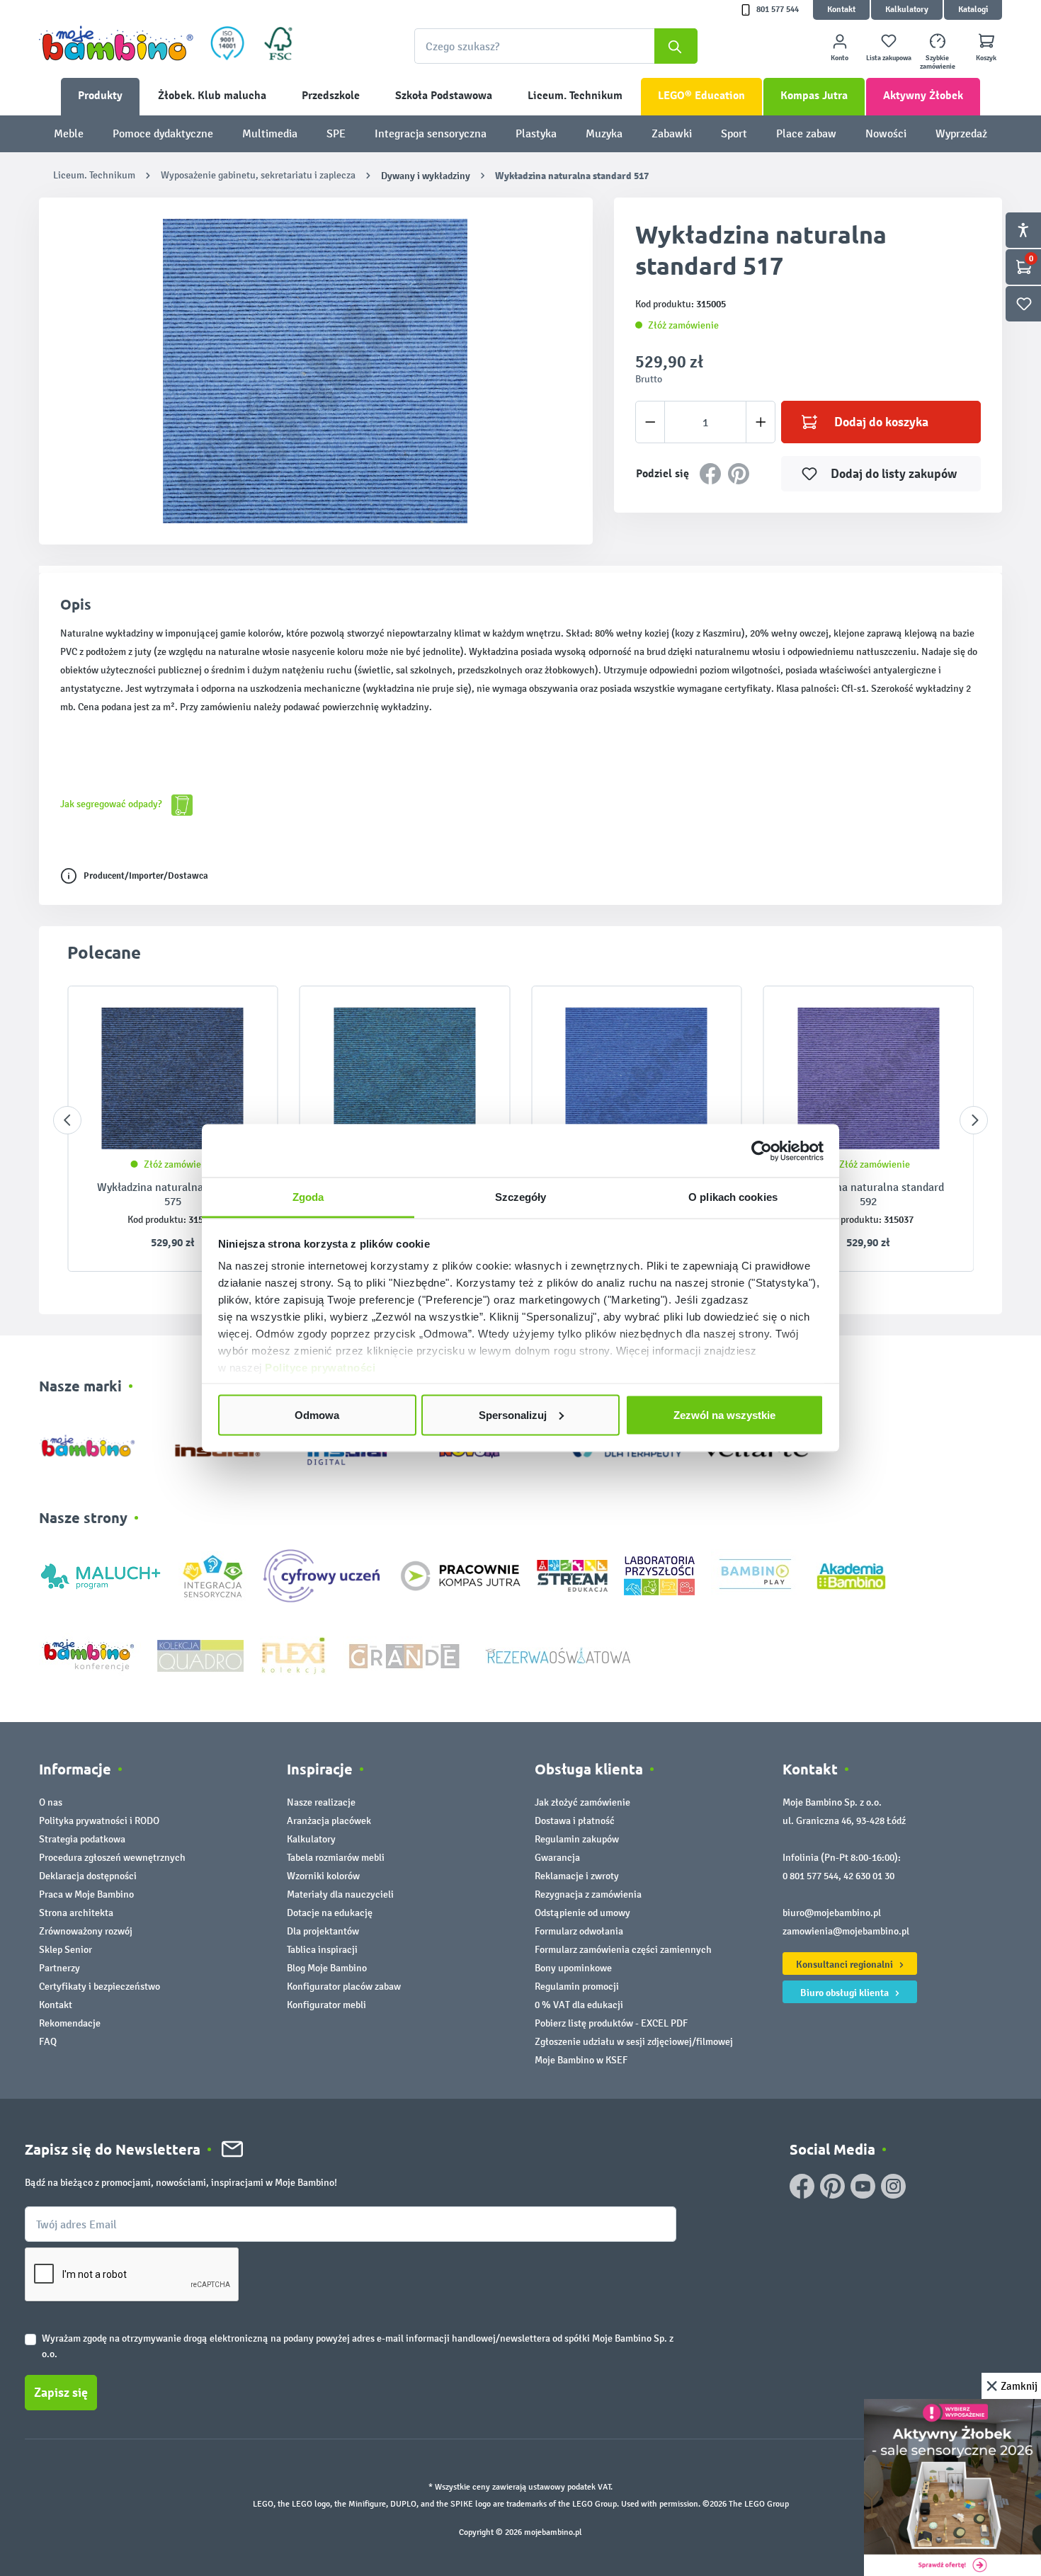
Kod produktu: (157, 1220)
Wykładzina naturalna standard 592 (868, 1194)
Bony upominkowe (573, 1968)
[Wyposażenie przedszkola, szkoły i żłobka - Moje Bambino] (116, 43)
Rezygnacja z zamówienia (588, 1894)
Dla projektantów (323, 1931)
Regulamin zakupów (577, 1839)
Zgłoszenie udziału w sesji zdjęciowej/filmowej (634, 2042)
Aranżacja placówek (329, 1821)
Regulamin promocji (577, 1987)
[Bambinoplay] (755, 1575)
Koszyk (986, 58)
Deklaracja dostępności (88, 1876)
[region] (316, 371)
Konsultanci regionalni (846, 1964)
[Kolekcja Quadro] (200, 1654)
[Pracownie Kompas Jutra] (460, 1575)
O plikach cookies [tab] (733, 1197)
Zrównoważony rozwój (86, 1931)
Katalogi (973, 10)
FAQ (48, 2042)
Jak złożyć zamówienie (582, 1802)
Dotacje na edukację (330, 1913)
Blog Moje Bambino (327, 1968)
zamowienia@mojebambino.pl (846, 1931)
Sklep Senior (66, 1950)
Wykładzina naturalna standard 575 (173, 1194)
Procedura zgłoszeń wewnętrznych (112, 1858)
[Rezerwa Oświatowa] (558, 1654)
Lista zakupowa (889, 58)
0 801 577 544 (810, 1876)
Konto (840, 58)
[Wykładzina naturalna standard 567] (405, 1078)
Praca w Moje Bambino (86, 1894)
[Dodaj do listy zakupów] (239, 1018)
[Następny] (974, 1120)
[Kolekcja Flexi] (293, 1654)
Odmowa (317, 1414)
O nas (51, 1802)
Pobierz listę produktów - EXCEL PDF (611, 2023)
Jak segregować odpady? (112, 804)
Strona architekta (76, 1913)
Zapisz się (61, 2393)
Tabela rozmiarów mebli (336, 1858)
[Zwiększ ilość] (761, 422)
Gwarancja (557, 1858)
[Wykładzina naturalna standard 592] (869, 1078)
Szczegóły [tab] (521, 1197)
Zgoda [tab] (308, 1197)
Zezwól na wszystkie (724, 1414)
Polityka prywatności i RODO (99, 1821)
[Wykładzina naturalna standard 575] (173, 1078)
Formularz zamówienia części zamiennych (623, 1950)
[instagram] (893, 2186)
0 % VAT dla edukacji (579, 2005)
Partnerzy (59, 1968)
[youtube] (863, 2186)
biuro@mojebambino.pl (832, 1913)
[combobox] (556, 46)
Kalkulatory (907, 10)
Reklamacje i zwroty (577, 1876)
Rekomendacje (70, 2023)
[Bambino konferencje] (90, 1654)
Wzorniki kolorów (323, 1876)
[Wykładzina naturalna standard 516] (637, 1078)
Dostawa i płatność (575, 1821)
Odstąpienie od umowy (582, 1913)
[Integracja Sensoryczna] (213, 1575)
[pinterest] (832, 2186)
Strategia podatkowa (82, 1839)
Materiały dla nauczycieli (340, 1894)
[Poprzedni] (67, 1120)
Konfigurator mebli (326, 2005)
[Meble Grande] (406, 1654)
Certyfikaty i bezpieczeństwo (99, 1987)
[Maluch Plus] (101, 1575)
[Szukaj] (676, 46)
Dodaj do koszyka (881, 422)
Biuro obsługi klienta (846, 1993)
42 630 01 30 (869, 1876)
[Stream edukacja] (572, 1575)
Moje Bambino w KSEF (581, 2060)
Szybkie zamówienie (938, 62)
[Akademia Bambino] (851, 1575)
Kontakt (841, 10)
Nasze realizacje (321, 1802)
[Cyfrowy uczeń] (324, 1575)
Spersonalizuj (513, 1414)
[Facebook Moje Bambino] (802, 2186)
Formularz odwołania (579, 1931)
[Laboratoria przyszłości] (659, 1575)
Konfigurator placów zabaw (344, 1987)
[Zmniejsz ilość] (650, 422)
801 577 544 (778, 10)
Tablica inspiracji (322, 1950)
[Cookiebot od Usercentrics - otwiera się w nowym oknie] (762, 1151)
